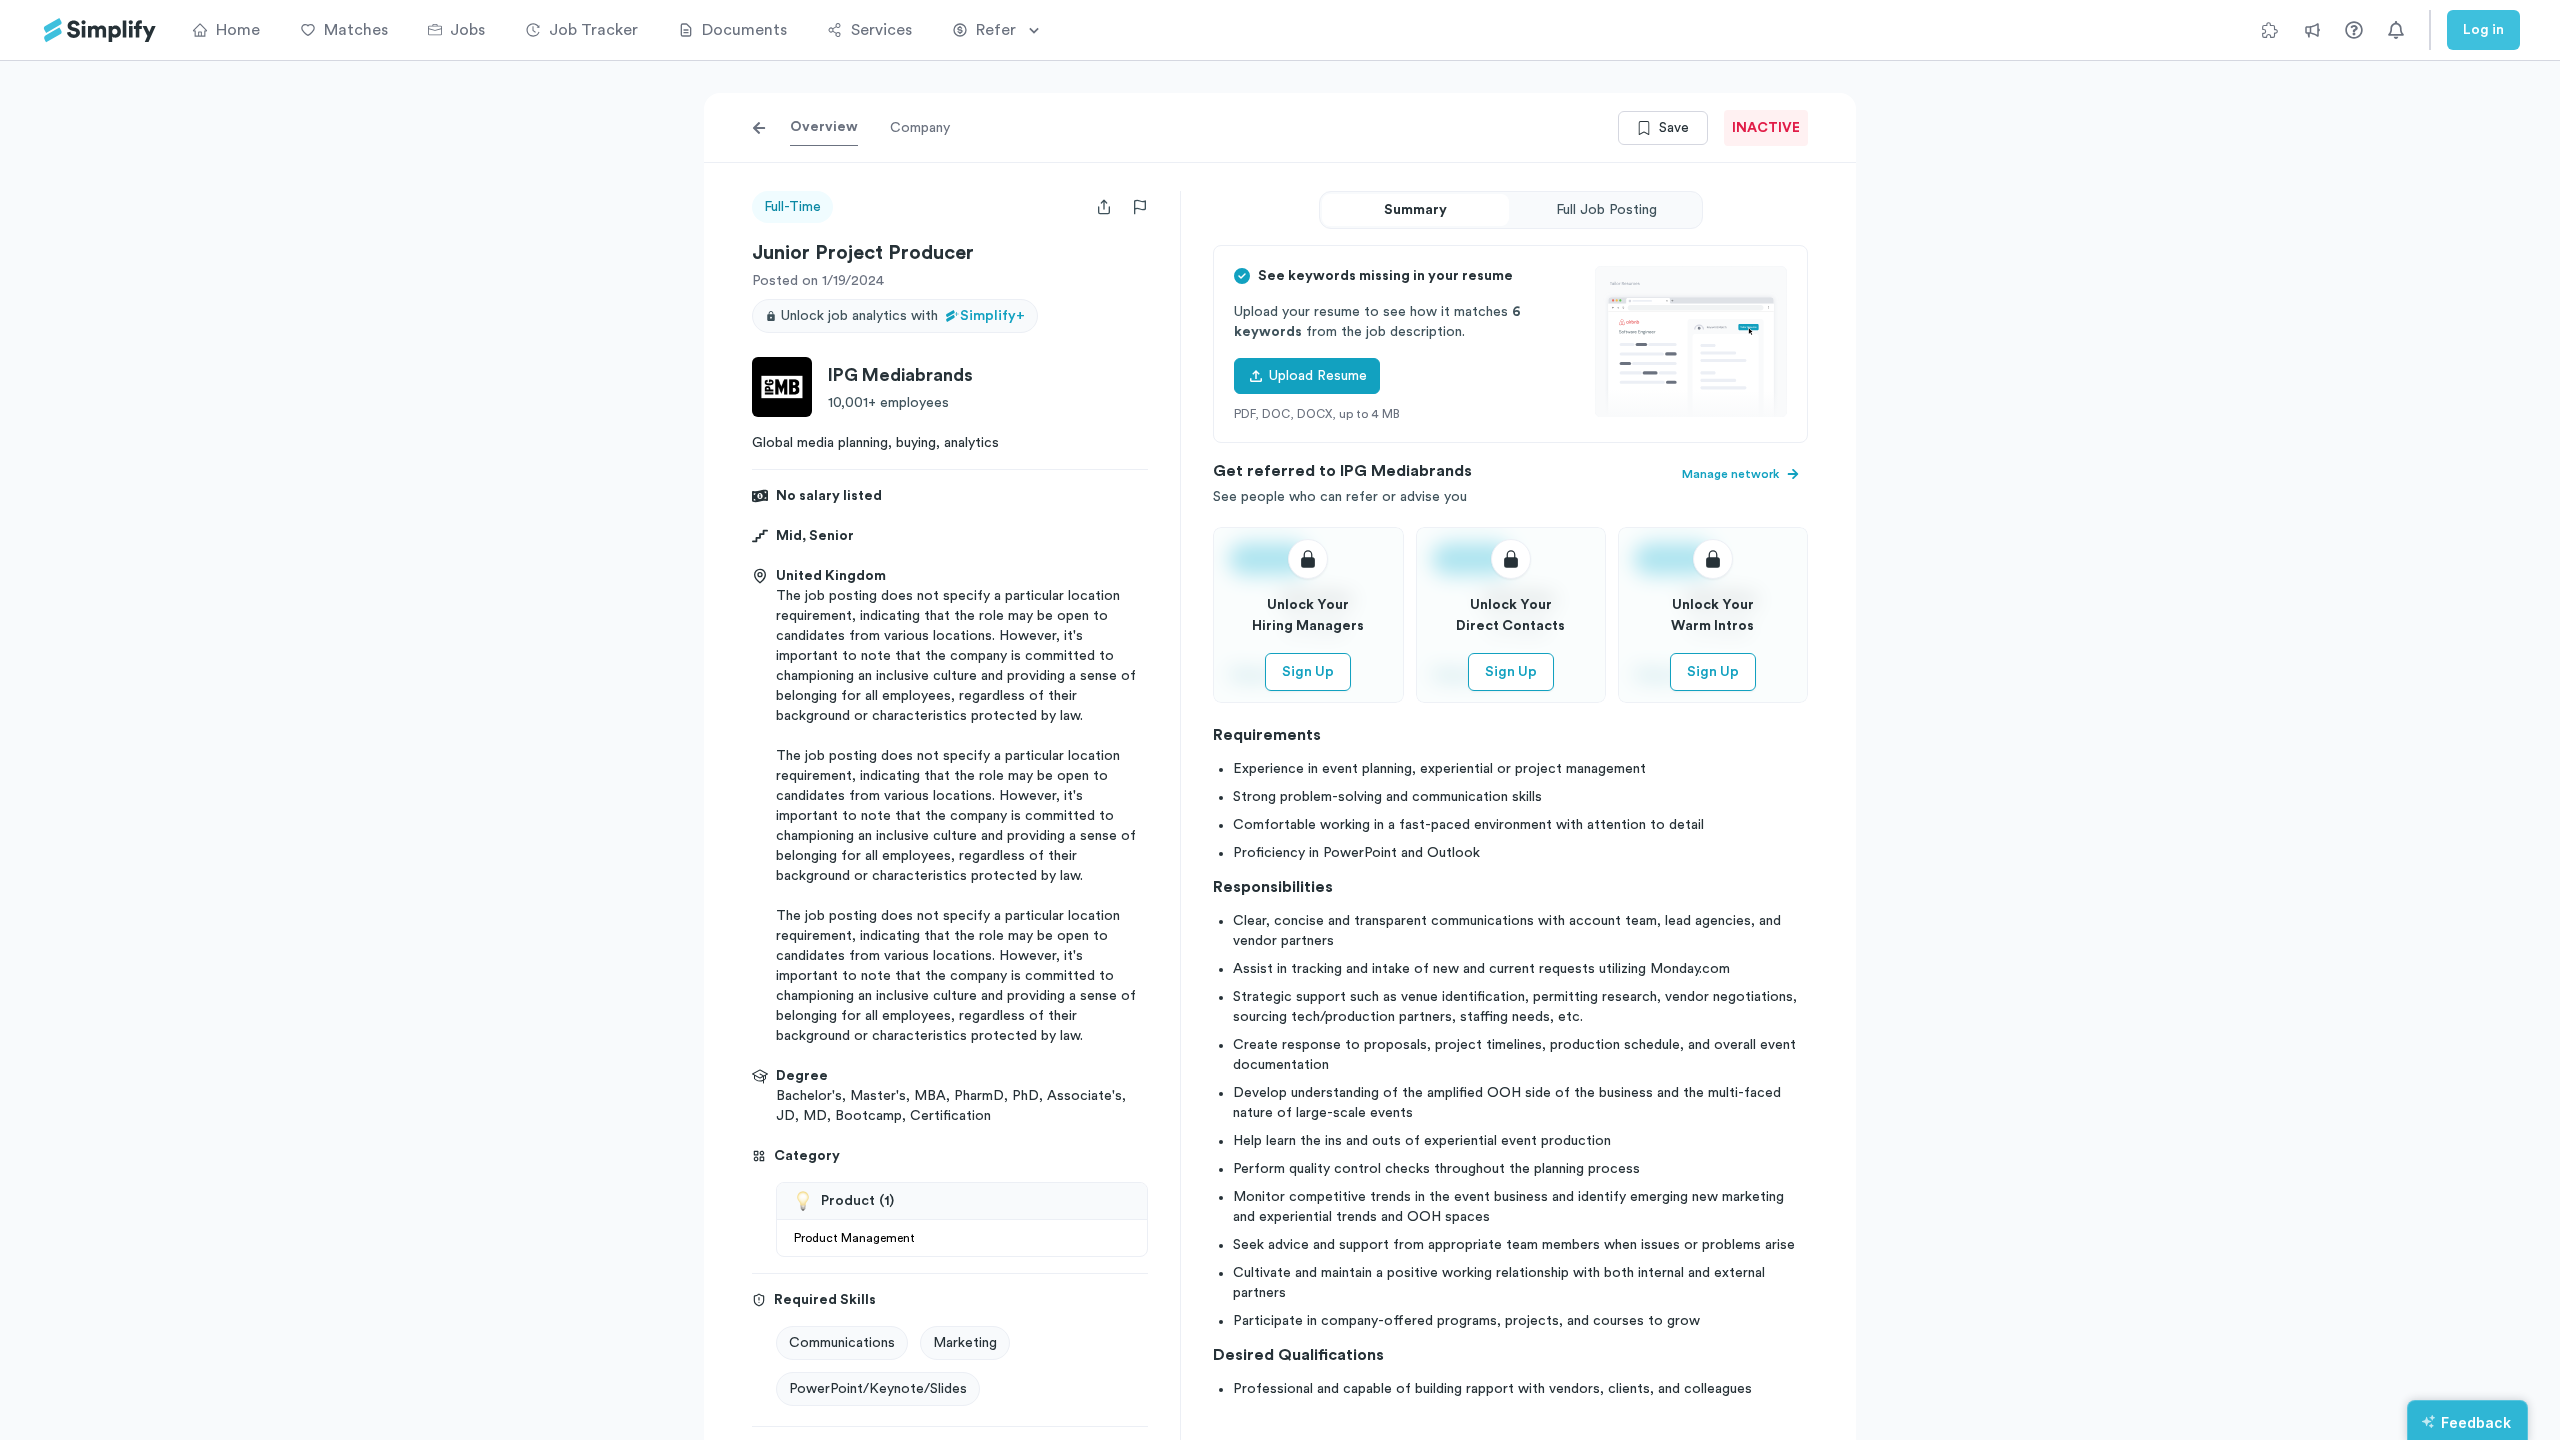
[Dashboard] (100, 30)
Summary (1415, 210)
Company (920, 128)
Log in (2483, 30)
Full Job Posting (1606, 210)
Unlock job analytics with (903, 316)
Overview (824, 127)
